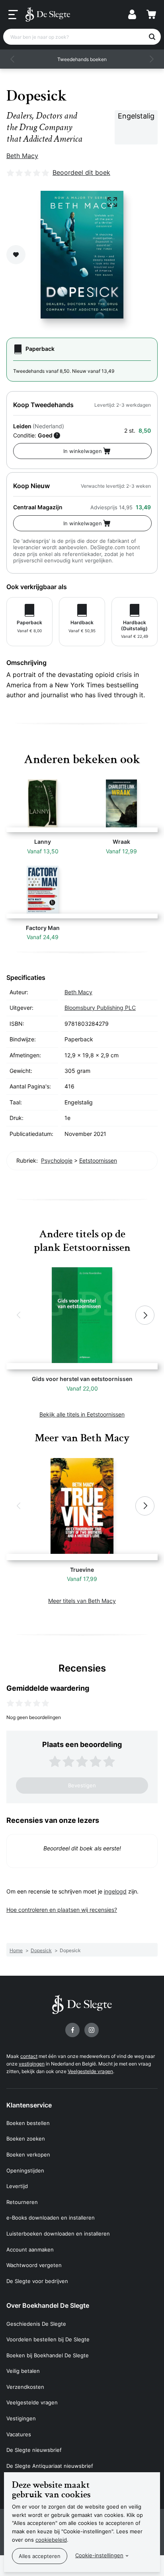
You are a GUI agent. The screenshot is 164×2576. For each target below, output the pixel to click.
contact (29, 2056)
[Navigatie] (13, 15)
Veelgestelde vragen (90, 2071)
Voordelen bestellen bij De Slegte (48, 2339)
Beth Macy (22, 156)
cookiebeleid (51, 2540)
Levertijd (17, 2186)
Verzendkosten (25, 2387)
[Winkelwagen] (151, 14)
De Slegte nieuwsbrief (34, 2450)
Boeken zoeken (26, 2139)
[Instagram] (92, 2030)
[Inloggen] (132, 14)
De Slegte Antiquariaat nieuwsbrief (50, 2466)
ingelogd (115, 1891)
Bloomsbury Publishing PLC (100, 1008)
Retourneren (22, 2202)
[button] (13, 59)
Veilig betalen (23, 2371)
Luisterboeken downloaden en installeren (58, 2234)
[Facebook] (72, 2030)
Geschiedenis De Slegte (36, 2324)
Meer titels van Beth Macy (82, 1601)
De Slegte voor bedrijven (37, 2281)
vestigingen (32, 2064)
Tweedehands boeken (82, 59)
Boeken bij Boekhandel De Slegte (48, 2355)
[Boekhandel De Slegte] (48, 14)
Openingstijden (25, 2170)
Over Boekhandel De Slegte (48, 2305)
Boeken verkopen (28, 2155)
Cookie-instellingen (99, 2555)
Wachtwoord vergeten (34, 2265)
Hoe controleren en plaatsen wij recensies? (62, 1910)
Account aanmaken (30, 2250)
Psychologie (57, 1160)
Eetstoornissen (98, 1160)
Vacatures (19, 2434)
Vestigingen (21, 2418)
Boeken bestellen (28, 2123)
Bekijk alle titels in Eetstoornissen (82, 1414)
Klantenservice (29, 2105)
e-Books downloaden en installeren (51, 2218)
